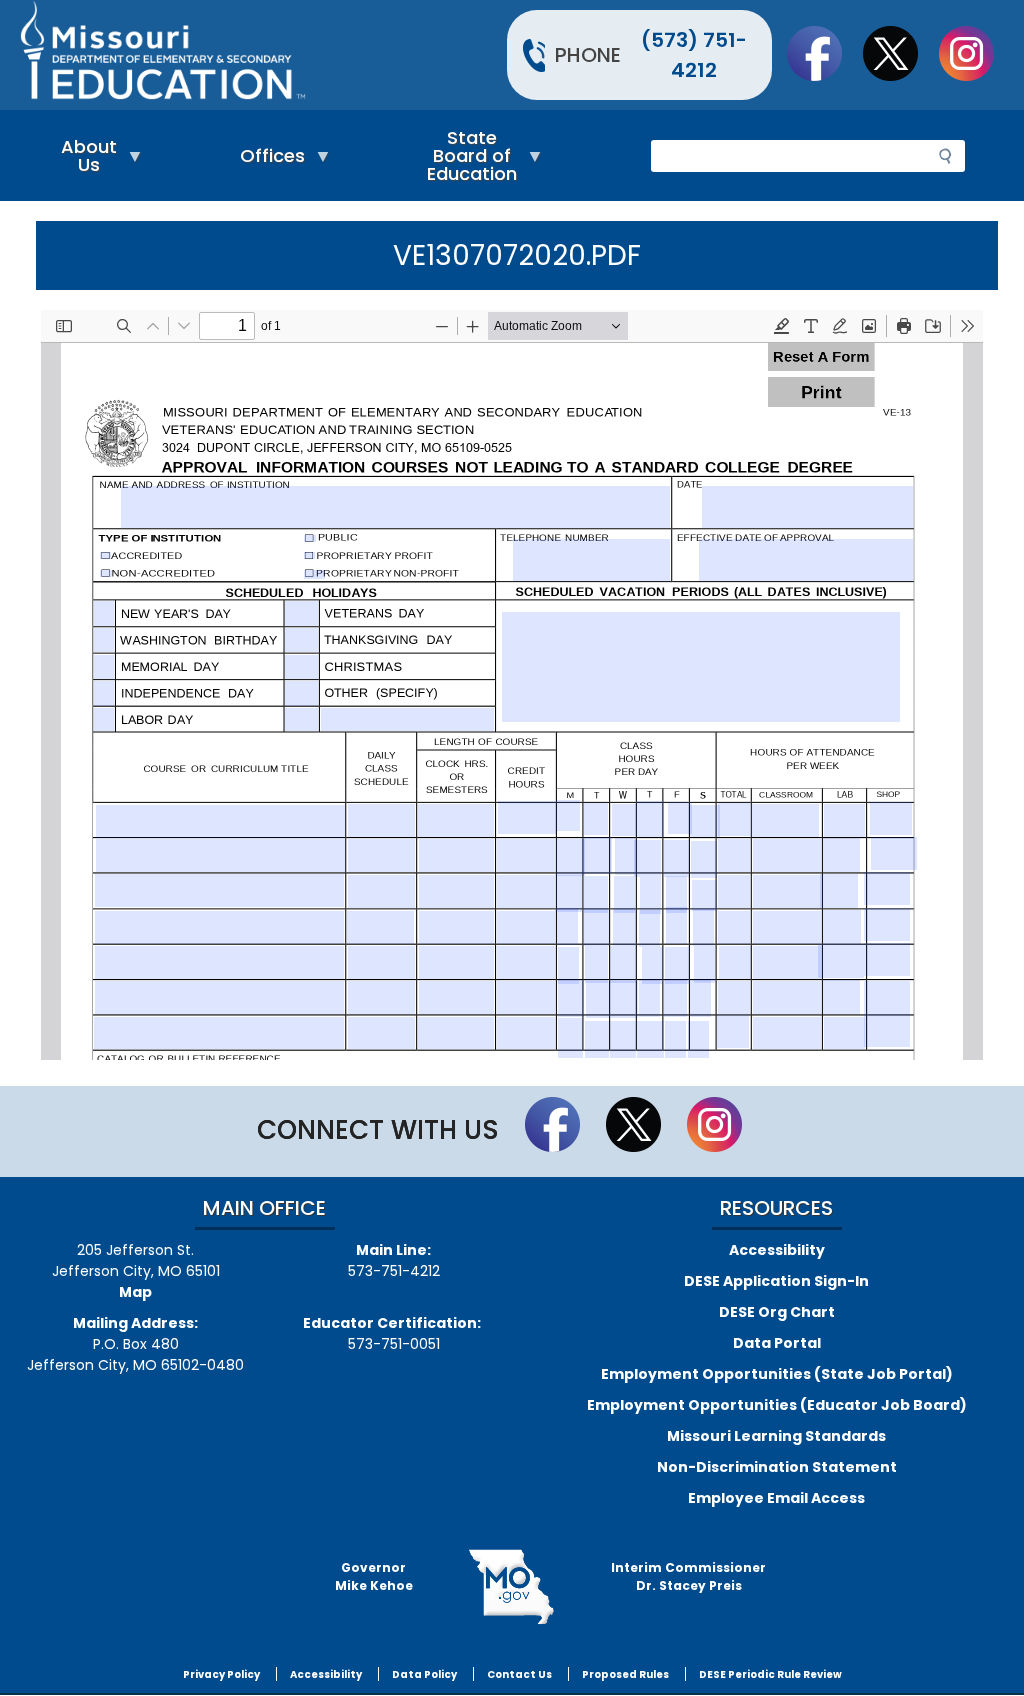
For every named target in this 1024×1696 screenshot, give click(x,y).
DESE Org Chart (777, 1312)
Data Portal (777, 1343)
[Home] (263, 55)
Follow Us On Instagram (976, 53)
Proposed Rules (625, 1674)
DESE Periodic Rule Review (770, 1674)
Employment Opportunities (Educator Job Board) (777, 1405)
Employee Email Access (776, 1498)
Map (135, 1292)
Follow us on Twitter (900, 53)
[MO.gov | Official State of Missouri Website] (512, 1587)
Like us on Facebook (824, 53)
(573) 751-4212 (694, 55)
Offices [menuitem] (267, 160)
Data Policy (424, 1674)
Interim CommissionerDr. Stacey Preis (688, 1576)
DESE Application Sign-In (776, 1281)
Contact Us (519, 1674)
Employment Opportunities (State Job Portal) (777, 1374)
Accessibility (777, 1250)
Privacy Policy (221, 1674)
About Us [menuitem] (84, 160)
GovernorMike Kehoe (374, 1576)
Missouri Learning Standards (776, 1436)
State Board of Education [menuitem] (467, 160)
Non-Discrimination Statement (777, 1467)
